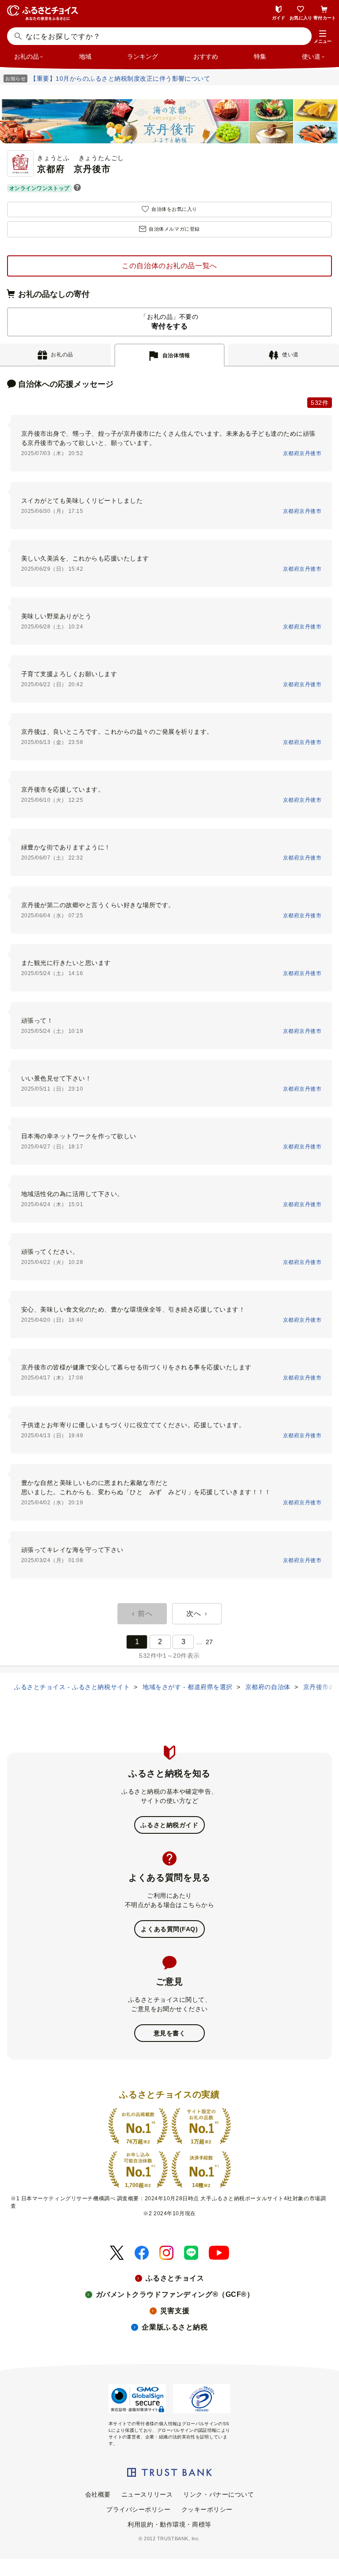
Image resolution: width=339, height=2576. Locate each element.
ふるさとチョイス (175, 2278)
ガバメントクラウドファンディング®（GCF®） (175, 2294)
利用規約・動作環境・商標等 (169, 2524)
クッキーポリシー (207, 2509)
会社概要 (98, 2494)
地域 (85, 56)
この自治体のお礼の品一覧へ (169, 266)
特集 (260, 56)
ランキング (143, 56)
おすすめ (206, 56)
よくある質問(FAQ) (169, 1929)
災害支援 (175, 2311)
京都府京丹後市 (302, 453)
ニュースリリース (147, 2494)
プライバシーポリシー (139, 2509)
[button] (323, 37)
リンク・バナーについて (218, 2494)
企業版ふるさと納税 (175, 2327)
